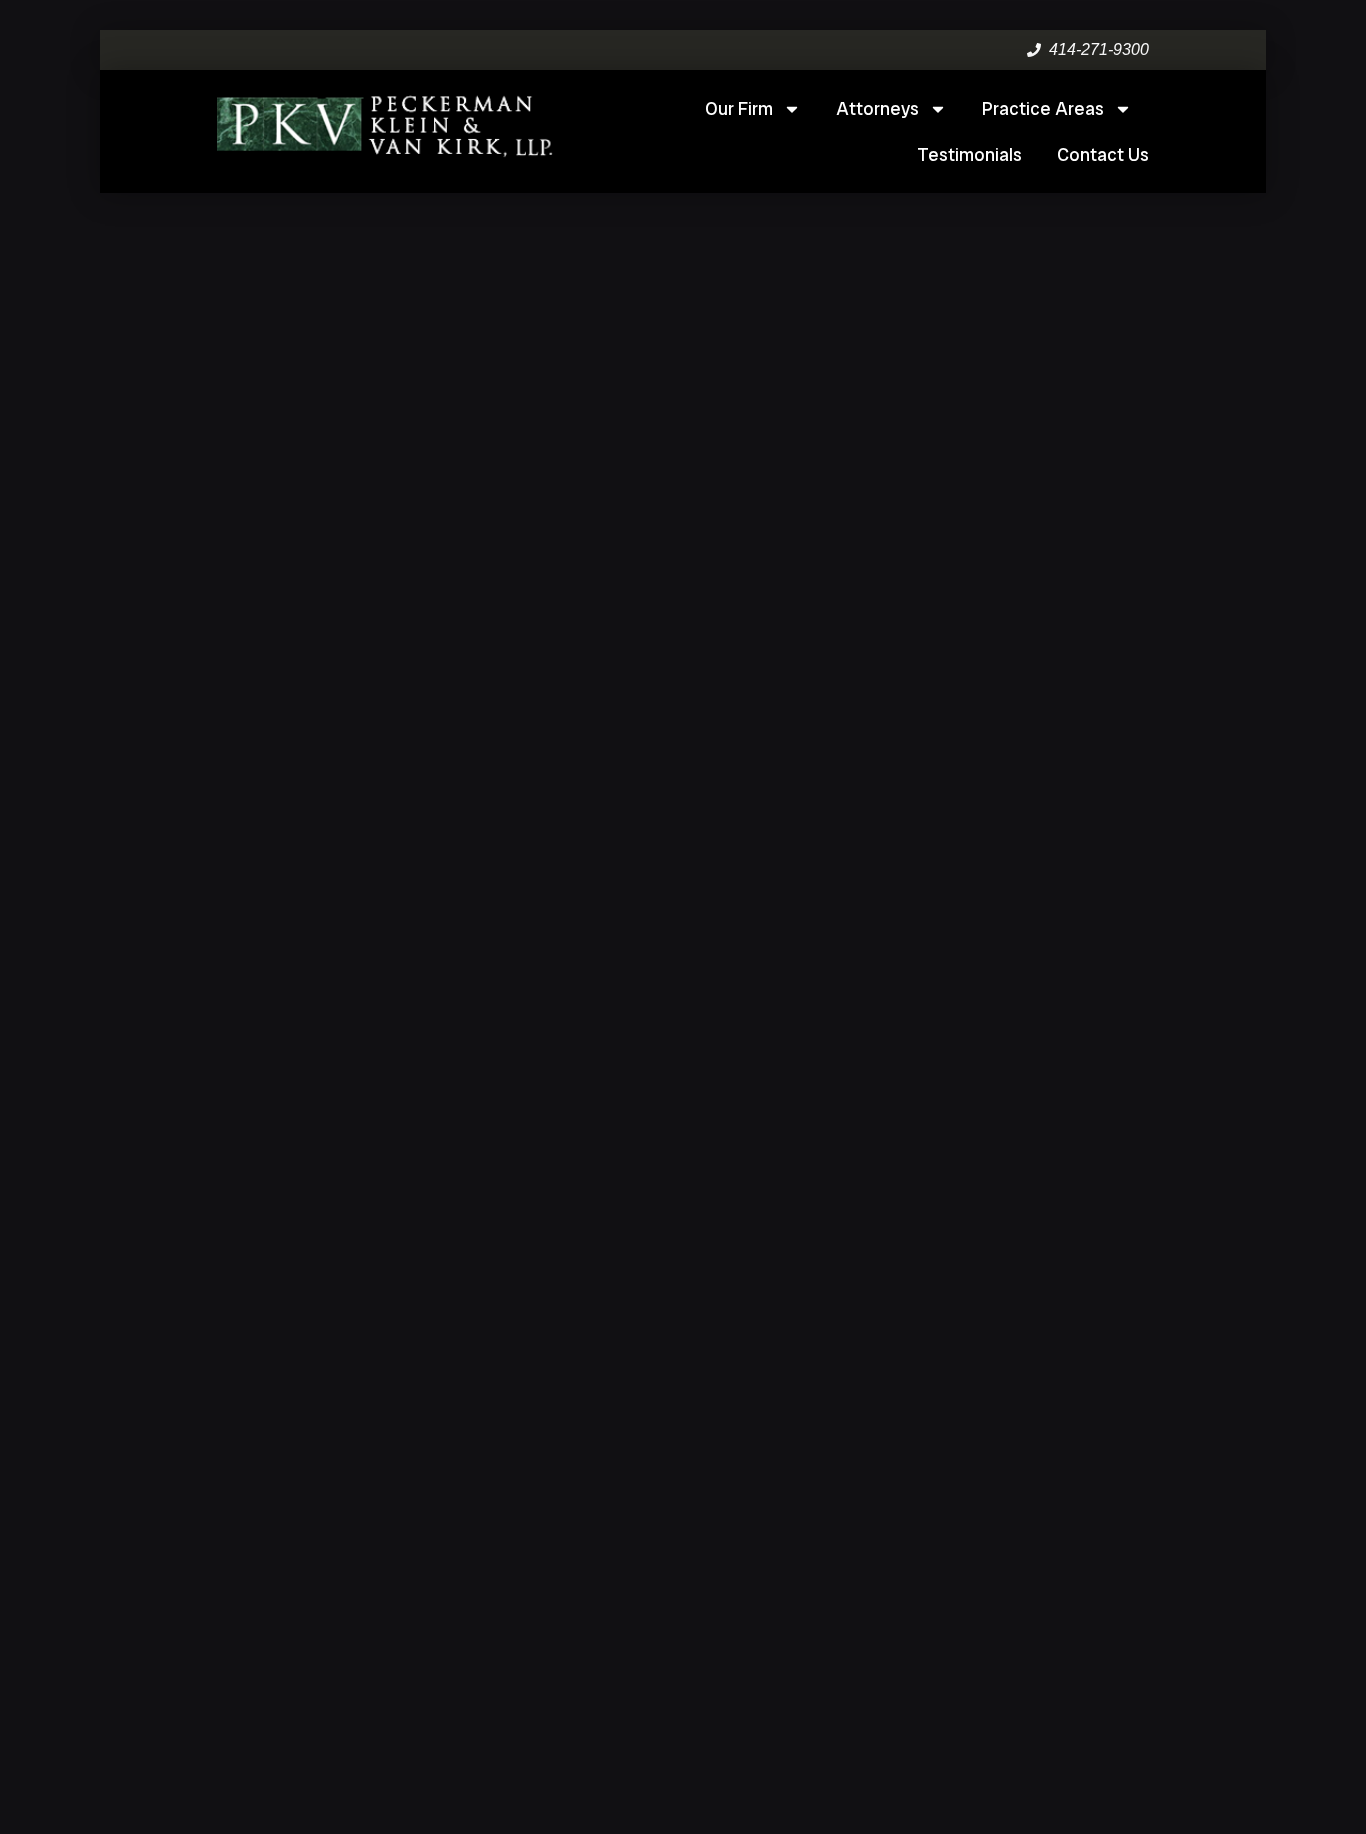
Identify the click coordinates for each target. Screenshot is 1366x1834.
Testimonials (969, 154)
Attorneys (877, 108)
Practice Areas (1043, 108)
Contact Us (1103, 154)
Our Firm (739, 108)
